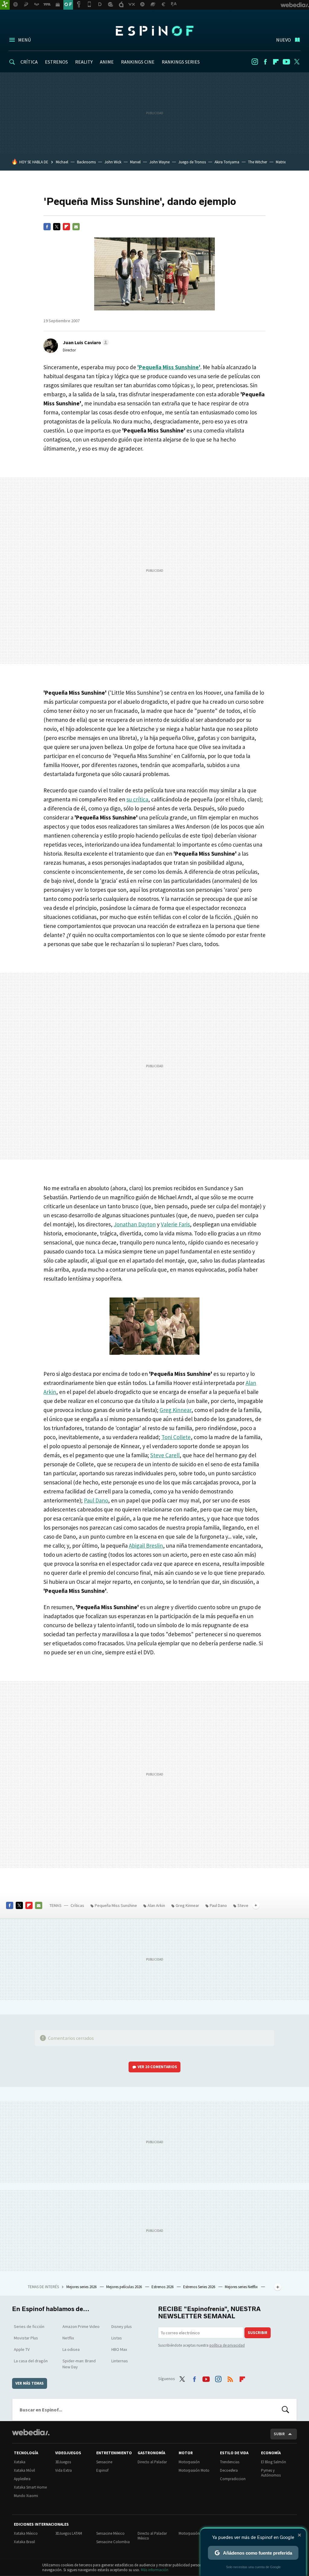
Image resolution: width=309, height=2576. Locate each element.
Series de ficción (29, 2326)
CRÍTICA (29, 62)
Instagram (255, 62)
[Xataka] (5, 5)
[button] (85, 342)
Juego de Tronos (192, 162)
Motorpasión (189, 2462)
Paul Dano (96, 1500)
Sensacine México (110, 2533)
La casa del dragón (31, 2361)
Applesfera (22, 2479)
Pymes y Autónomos (271, 2473)
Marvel (135, 162)
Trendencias (230, 2462)
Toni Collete (176, 1437)
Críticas (77, 1905)
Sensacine (104, 2462)
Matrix (281, 162)
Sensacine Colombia (113, 2542)
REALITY (84, 62)
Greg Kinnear (175, 1410)
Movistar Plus (26, 2338)
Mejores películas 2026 (124, 2287)
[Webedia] (31, 2432)
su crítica (137, 799)
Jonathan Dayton (135, 1224)
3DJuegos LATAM (69, 2533)
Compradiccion (233, 2479)
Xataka (20, 2462)
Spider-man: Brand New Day (79, 2364)
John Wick (113, 162)
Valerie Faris (175, 1224)
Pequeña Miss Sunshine (116, 1905)
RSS (230, 2378)
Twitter (297, 62)
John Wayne (159, 162)
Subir (279, 2434)
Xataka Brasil (24, 2542)
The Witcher (258, 162)
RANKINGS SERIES (181, 62)
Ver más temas (30, 2383)
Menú (24, 40)
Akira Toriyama (227, 162)
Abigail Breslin (146, 1546)
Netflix (68, 2338)
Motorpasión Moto (194, 2470)
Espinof (154, 31)
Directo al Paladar (152, 2462)
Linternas (120, 2361)
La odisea (71, 2349)
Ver (157, 2067)
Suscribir (258, 2333)
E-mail (76, 227)
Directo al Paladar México (152, 2536)
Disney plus (122, 2326)
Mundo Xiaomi (26, 2496)
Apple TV (22, 2349)
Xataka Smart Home (30, 2487)
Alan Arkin (156, 1905)
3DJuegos (63, 2462)
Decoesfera (229, 2470)
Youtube (286, 62)
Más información (155, 2570)
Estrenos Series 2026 (200, 2287)
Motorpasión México (195, 2533)
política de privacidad (227, 2345)
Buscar (285, 2410)
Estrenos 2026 (163, 2287)
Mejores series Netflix (242, 2287)
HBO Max (119, 2349)
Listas (117, 2338)
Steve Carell (165, 1455)
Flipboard (276, 62)
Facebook (265, 62)
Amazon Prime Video (81, 2326)
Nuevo (284, 40)
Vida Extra (64, 2470)
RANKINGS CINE (138, 62)
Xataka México (26, 2533)
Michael (62, 162)
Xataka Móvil (24, 2470)
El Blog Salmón (274, 2462)
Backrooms (86, 162)
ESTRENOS (56, 62)
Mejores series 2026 (82, 2287)
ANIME (107, 62)
